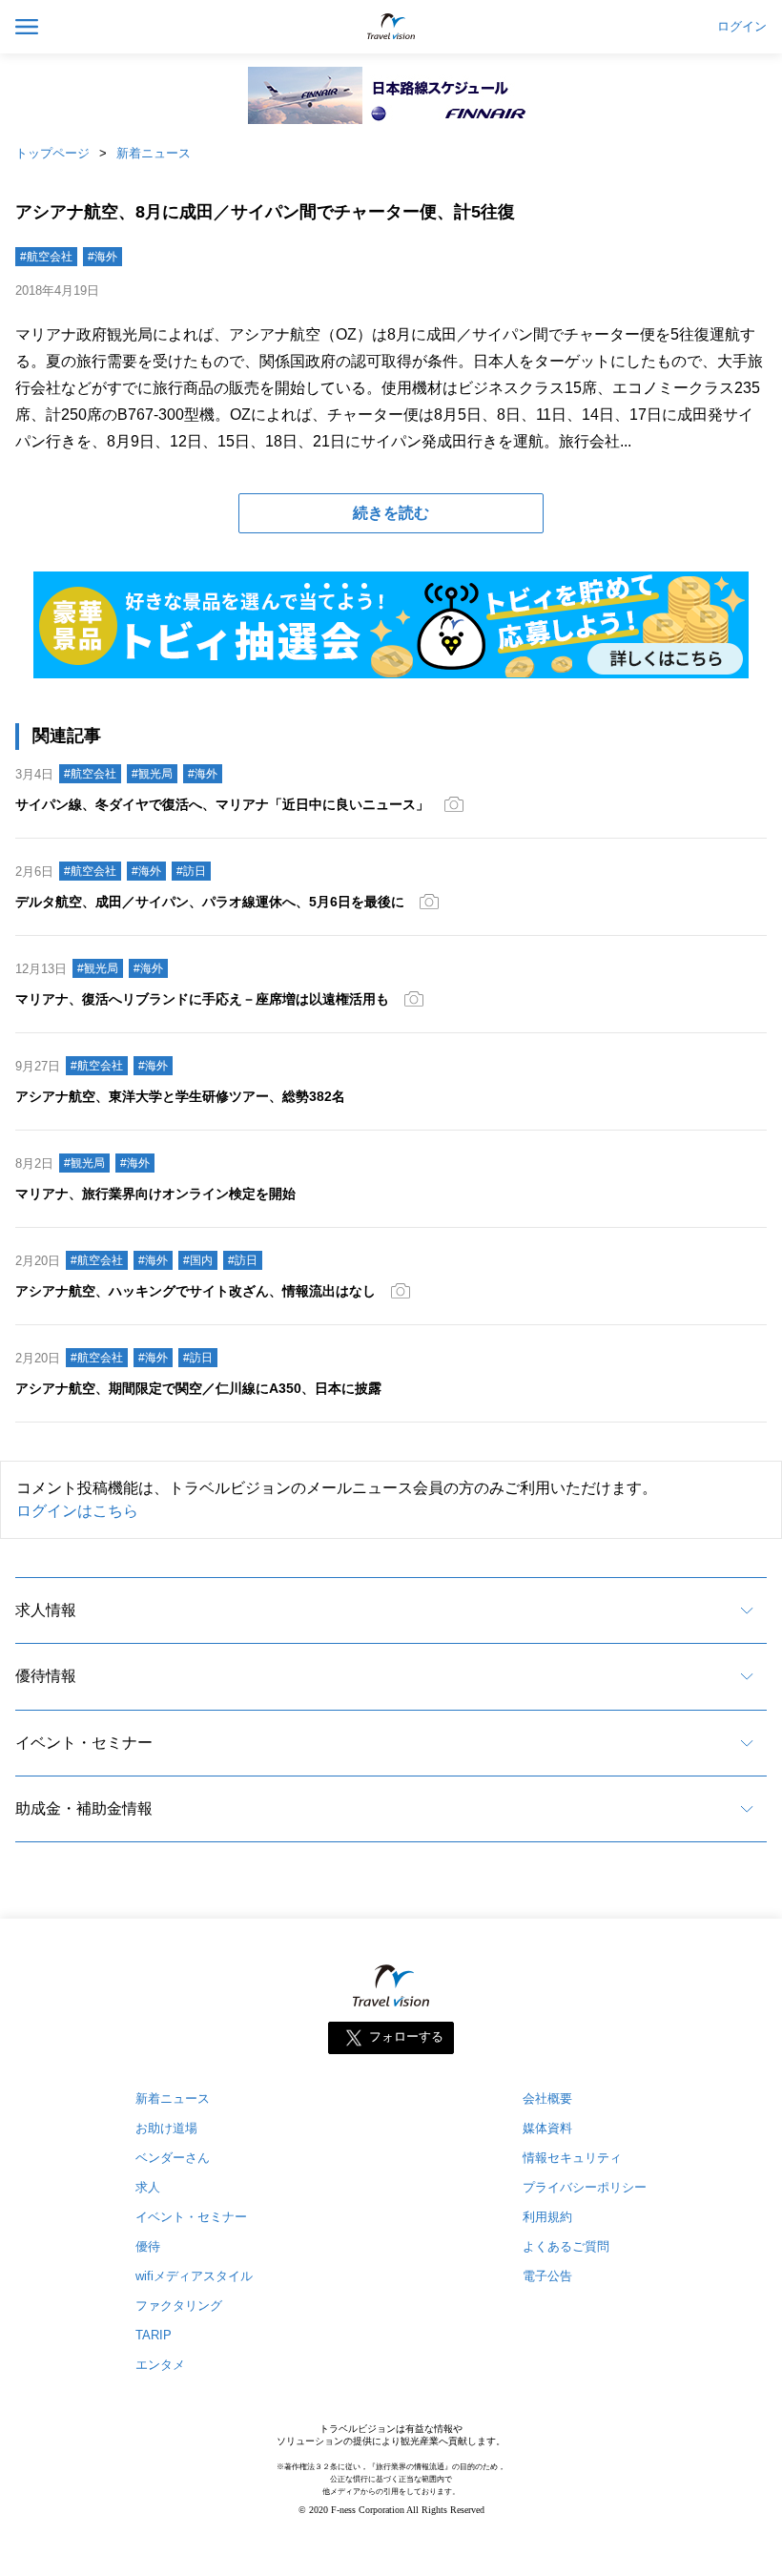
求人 (148, 2187)
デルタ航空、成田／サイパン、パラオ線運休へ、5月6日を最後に (210, 902)
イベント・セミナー (84, 1743)
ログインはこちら (77, 1511)
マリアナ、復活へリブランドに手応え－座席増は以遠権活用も (202, 999)
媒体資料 (547, 2128)
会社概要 (547, 2098)
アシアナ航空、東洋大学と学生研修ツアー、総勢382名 (180, 1096)
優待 (148, 2246)
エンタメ (160, 2365)
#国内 (198, 1260)
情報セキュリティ (572, 2158)
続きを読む (391, 513)
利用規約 (547, 2217)
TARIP (154, 2335)
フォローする (406, 2037)
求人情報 (46, 1610)
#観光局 (152, 774)
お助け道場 (166, 2128)
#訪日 (191, 871)
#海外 (103, 257)
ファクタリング (179, 2306)
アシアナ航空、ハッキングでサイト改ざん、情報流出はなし (195, 1291)
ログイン (742, 27)
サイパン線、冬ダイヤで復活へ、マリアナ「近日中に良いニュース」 (222, 804)
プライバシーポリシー (585, 2187)
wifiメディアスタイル (194, 2276)
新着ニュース (154, 153)
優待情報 (46, 1676)
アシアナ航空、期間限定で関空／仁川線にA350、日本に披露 (198, 1388)
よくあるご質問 (566, 2246)
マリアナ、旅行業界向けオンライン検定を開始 (155, 1194)
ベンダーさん (173, 2158)
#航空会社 (46, 257)
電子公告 (547, 2276)
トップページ (52, 153)
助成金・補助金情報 (84, 1808)
